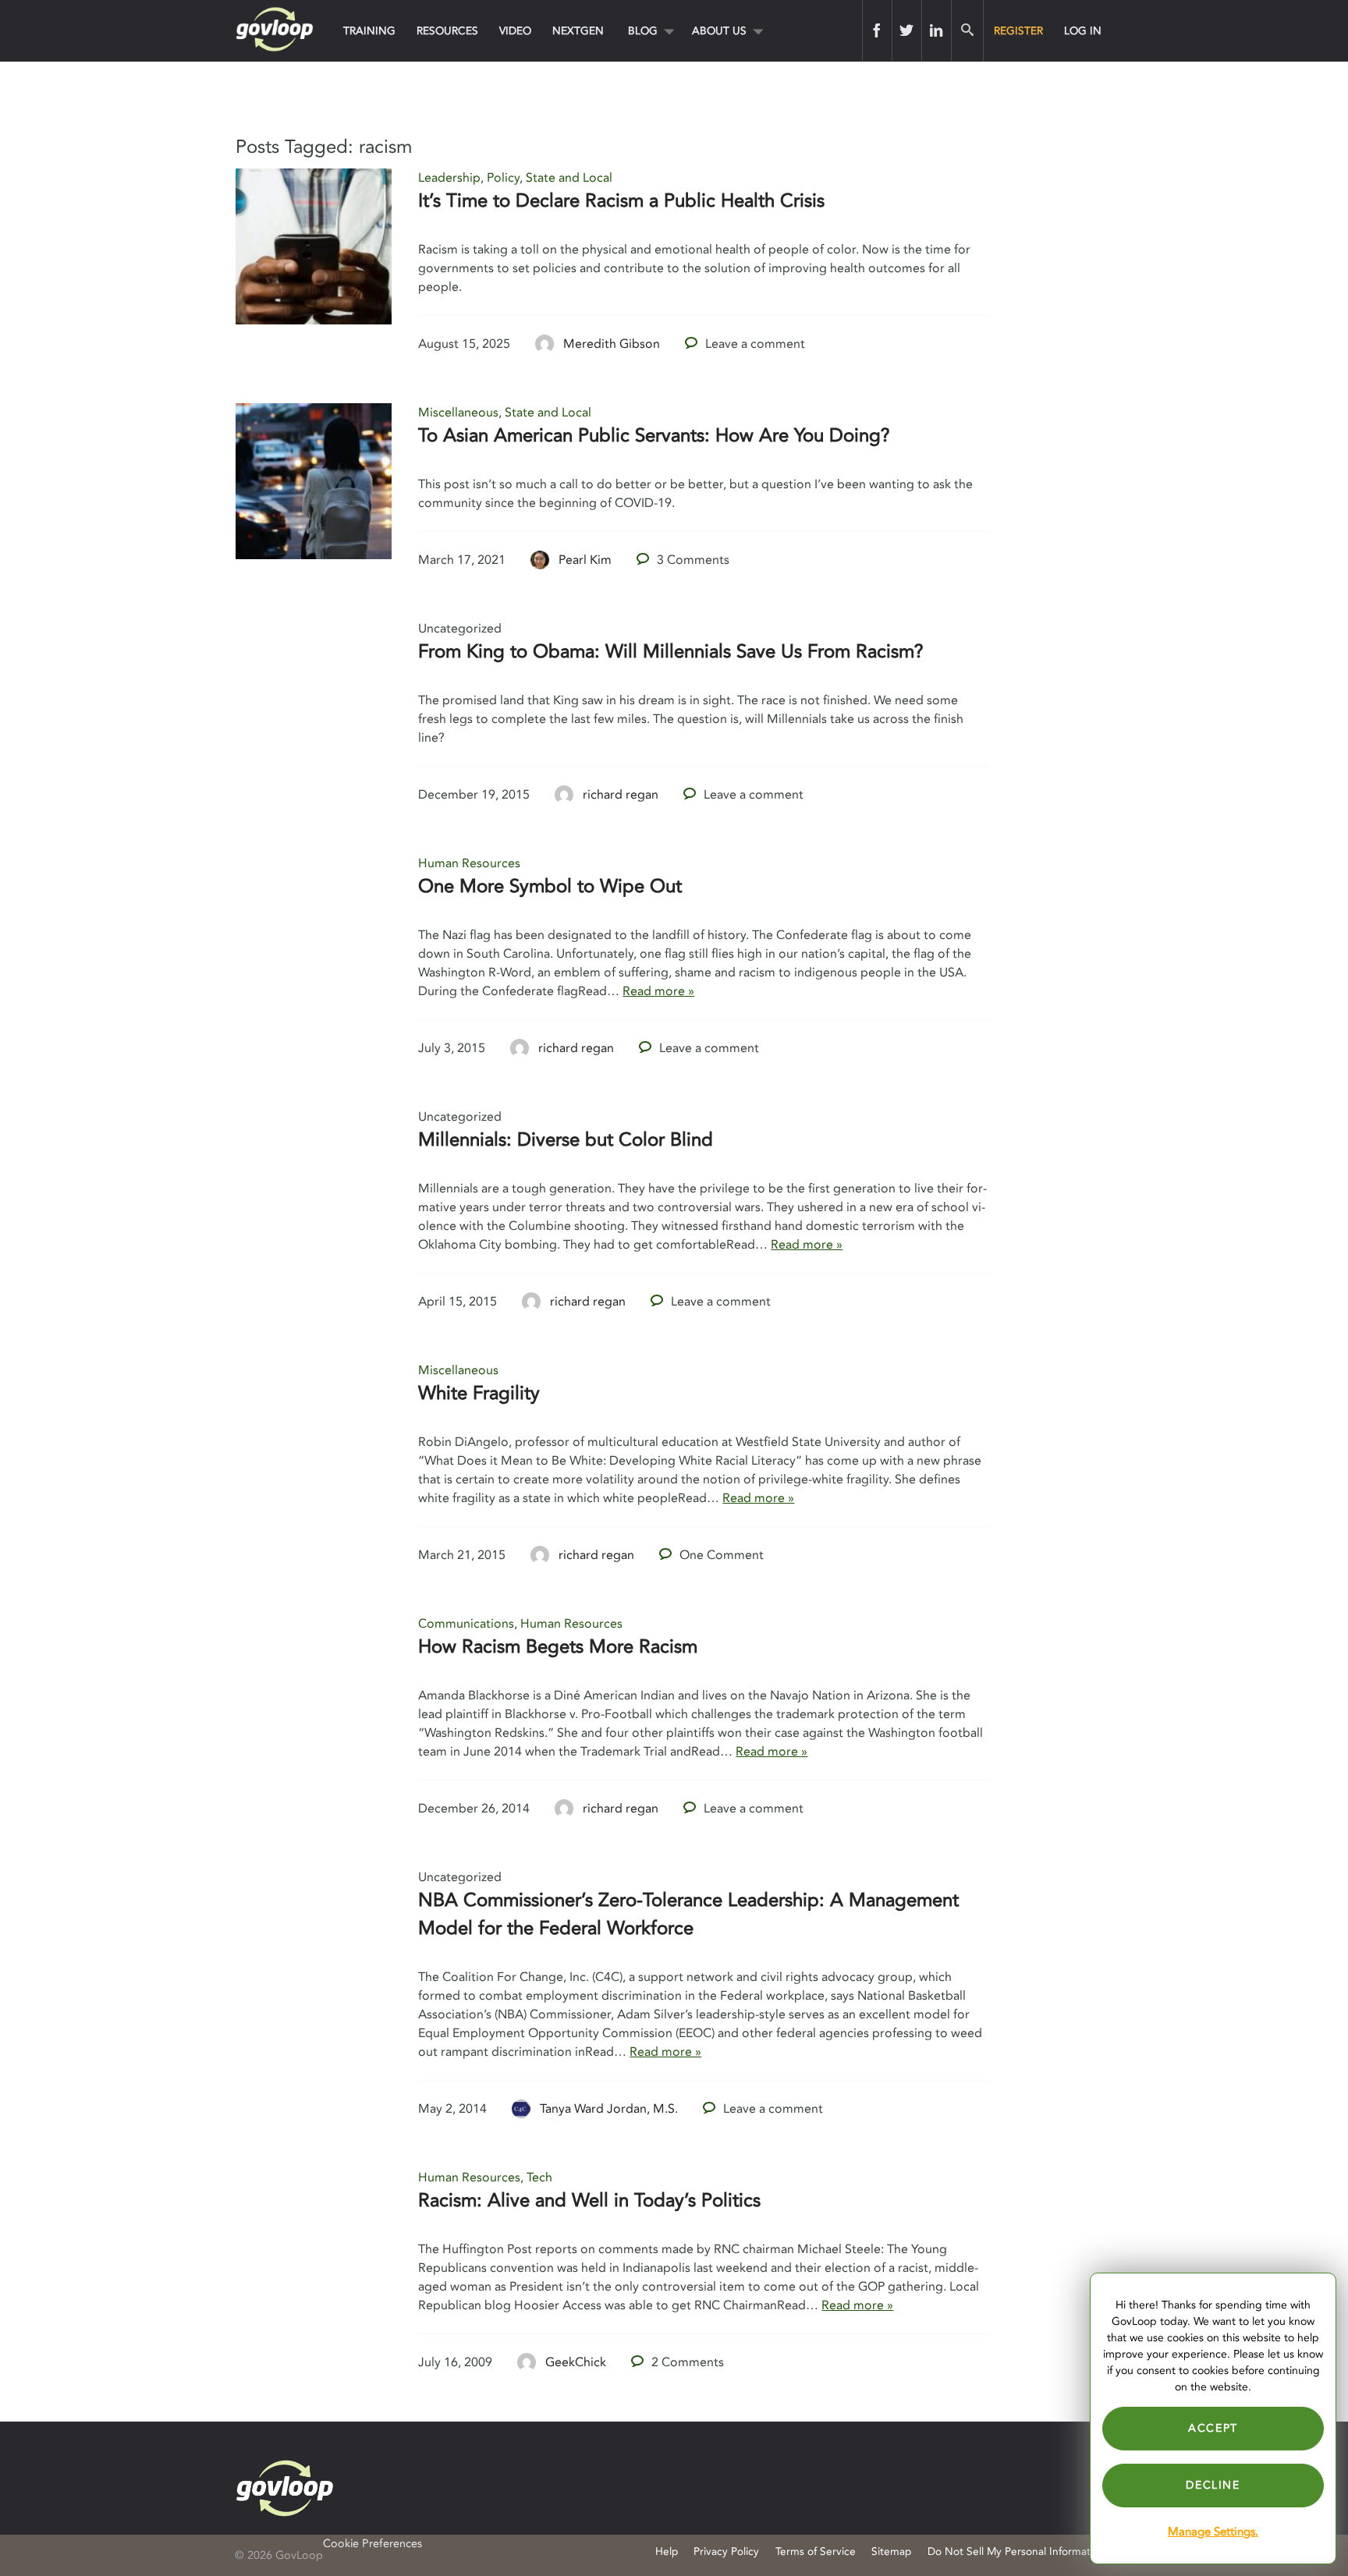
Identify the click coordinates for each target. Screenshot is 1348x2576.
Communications (466, 1624)
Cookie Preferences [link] (372, 2544)
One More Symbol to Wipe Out (550, 886)
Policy (503, 178)
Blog (643, 31)
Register (1018, 31)
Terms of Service (816, 2551)
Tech (539, 2177)
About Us (719, 31)
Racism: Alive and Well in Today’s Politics (589, 2200)
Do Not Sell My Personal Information (1016, 2551)
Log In (1083, 31)
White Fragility (479, 1393)
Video (515, 31)
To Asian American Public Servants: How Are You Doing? (654, 436)
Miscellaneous (458, 413)
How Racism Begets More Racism (558, 1647)
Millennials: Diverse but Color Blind (566, 1140)
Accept (1213, 2428)
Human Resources (469, 863)
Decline (1213, 2485)
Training (369, 31)
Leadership (449, 178)
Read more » (658, 991)
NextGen (578, 31)
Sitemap (891, 2551)
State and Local (569, 178)
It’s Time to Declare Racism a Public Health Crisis (621, 201)
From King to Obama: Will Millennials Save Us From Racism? (671, 652)
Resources (447, 31)
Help (667, 2551)
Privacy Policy (726, 2551)
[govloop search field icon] (967, 30)
